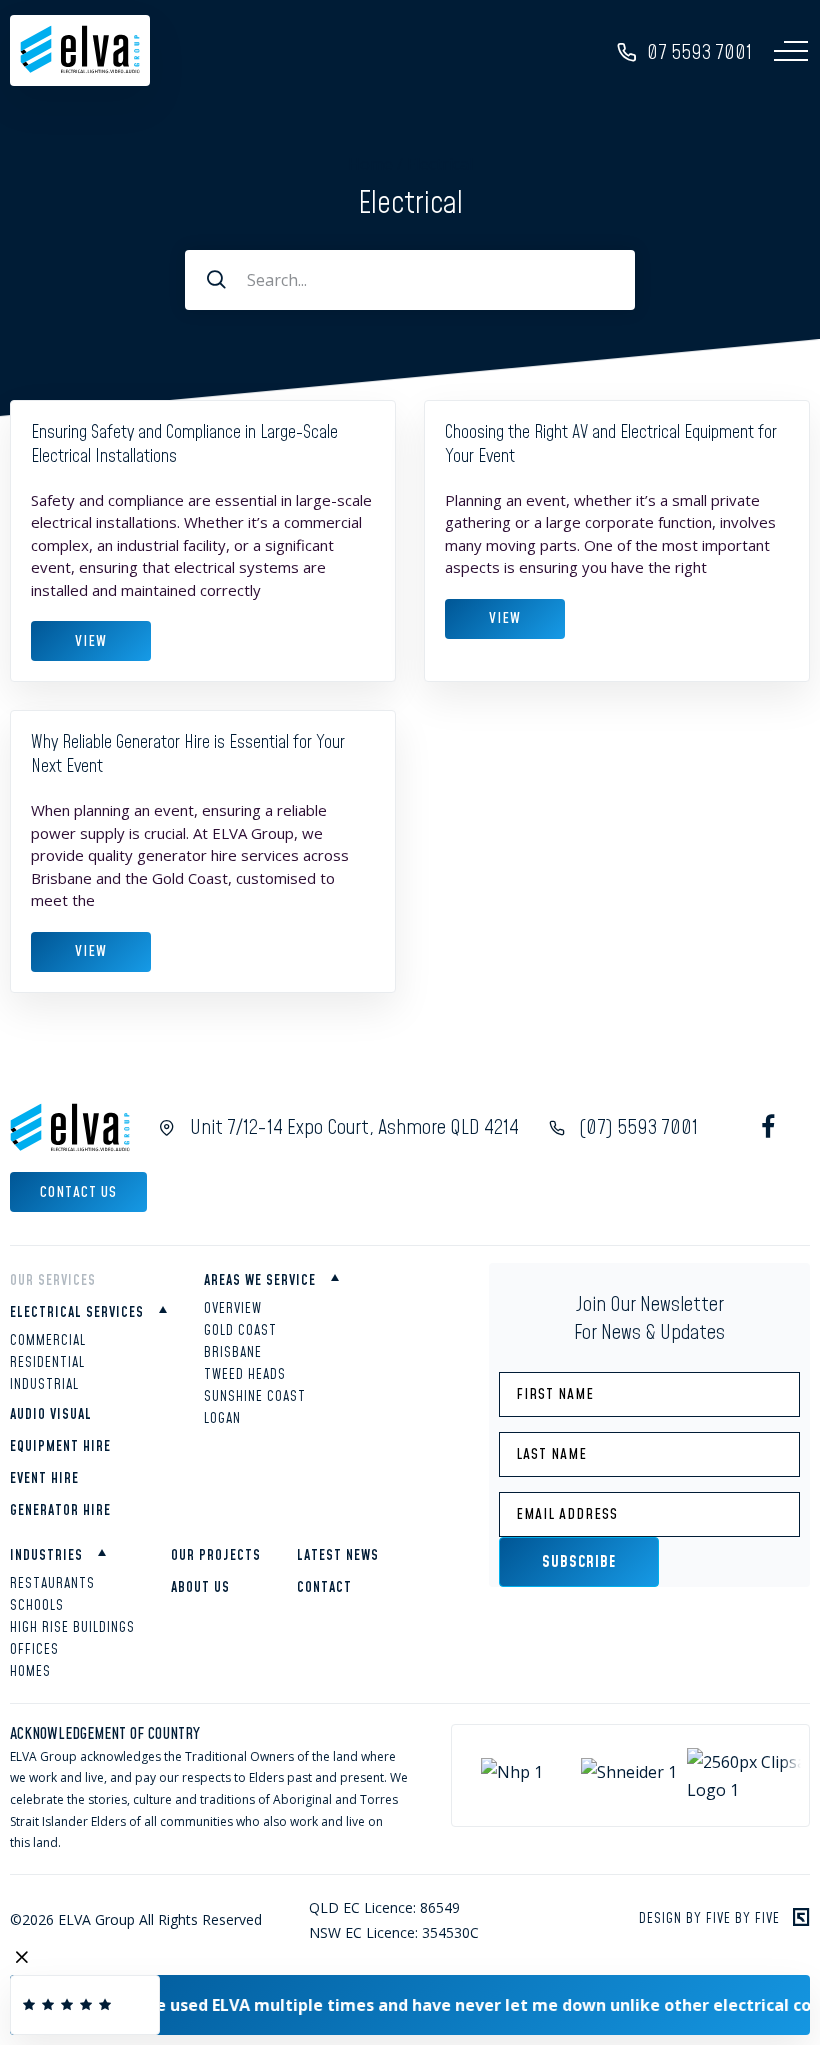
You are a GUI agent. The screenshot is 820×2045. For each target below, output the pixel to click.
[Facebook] (767, 1127)
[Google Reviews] (85, 2005)
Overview (233, 1309)
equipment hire (60, 1447)
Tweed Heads (245, 1375)
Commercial (48, 1341)
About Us (200, 1588)
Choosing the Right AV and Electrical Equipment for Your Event (611, 444)
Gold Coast (240, 1331)
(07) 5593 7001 (638, 1128)
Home (370, 164)
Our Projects (216, 1556)
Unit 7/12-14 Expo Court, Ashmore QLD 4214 (354, 1128)
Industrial (44, 1385)
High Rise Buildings (72, 1628)
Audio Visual (51, 1415)
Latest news (338, 1556)
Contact (324, 1588)
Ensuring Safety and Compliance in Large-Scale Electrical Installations (184, 444)
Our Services (53, 1281)
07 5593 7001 (699, 53)
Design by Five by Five (709, 1919)
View (91, 641)
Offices (34, 1650)
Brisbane (233, 1353)
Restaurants (52, 1584)
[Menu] (791, 51)
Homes (30, 1672)
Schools (37, 1606)
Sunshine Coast (255, 1397)
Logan (222, 1419)
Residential (47, 1363)
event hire (44, 1479)
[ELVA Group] (80, 68)
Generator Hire (60, 1511)
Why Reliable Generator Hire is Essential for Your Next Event (188, 754)
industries (46, 1556)
